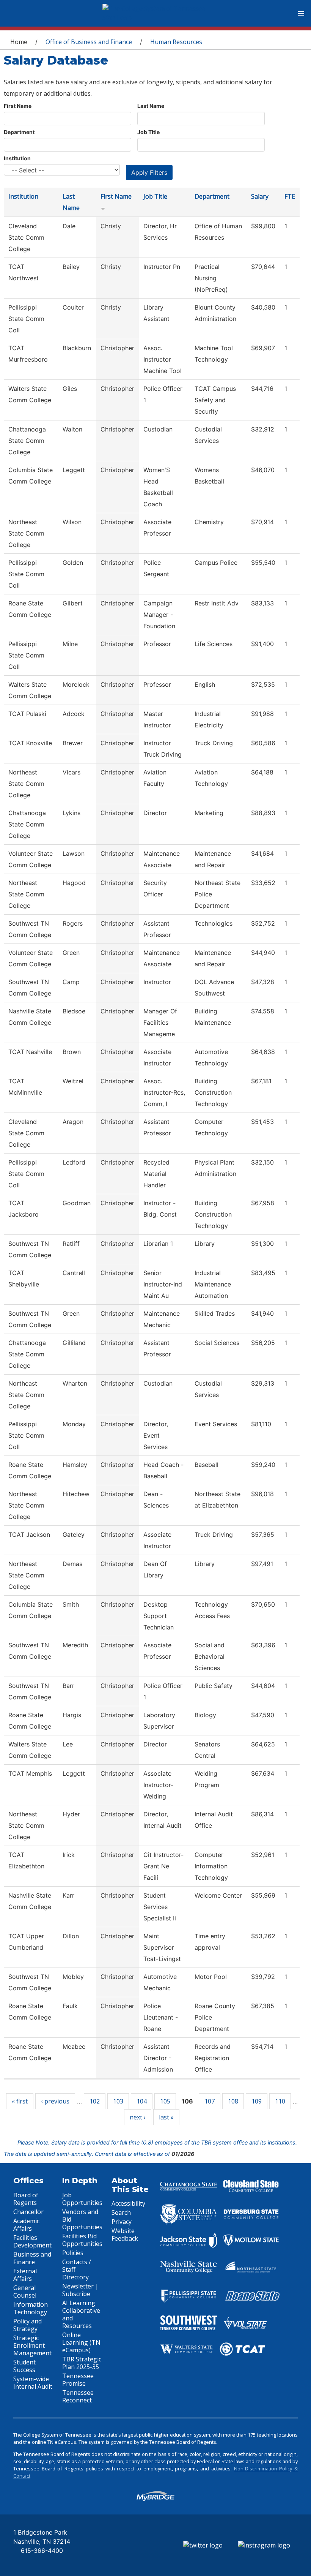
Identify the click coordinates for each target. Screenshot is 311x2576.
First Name (18, 106)
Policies (73, 2253)
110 (280, 2101)
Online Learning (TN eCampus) (81, 2342)
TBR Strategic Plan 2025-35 (82, 2363)
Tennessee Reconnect (78, 2396)
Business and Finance (32, 2258)
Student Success (24, 2366)
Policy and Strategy (27, 2325)
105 (165, 2101)
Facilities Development (32, 2241)
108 (233, 2101)
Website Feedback (125, 2235)
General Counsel (25, 2292)
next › (138, 2117)
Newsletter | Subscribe (80, 2290)
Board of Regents (26, 2199)
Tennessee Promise (78, 2380)
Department (19, 132)
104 (142, 2101)
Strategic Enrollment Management (32, 2345)
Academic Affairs (26, 2225)
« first (20, 2101)
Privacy (122, 2222)
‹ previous (55, 2101)
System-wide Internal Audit (33, 2383)
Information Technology (31, 2308)
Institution (17, 158)
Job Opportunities (82, 2199)
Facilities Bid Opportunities (82, 2240)
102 (95, 2101)
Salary (260, 196)
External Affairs (25, 2275)
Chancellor (28, 2212)
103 (118, 2101)
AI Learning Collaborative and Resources (81, 2314)
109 (257, 2101)
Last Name (151, 106)
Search (121, 2213)
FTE (290, 196)
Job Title (148, 132)
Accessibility (128, 2203)
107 (210, 2101)
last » (166, 2117)
